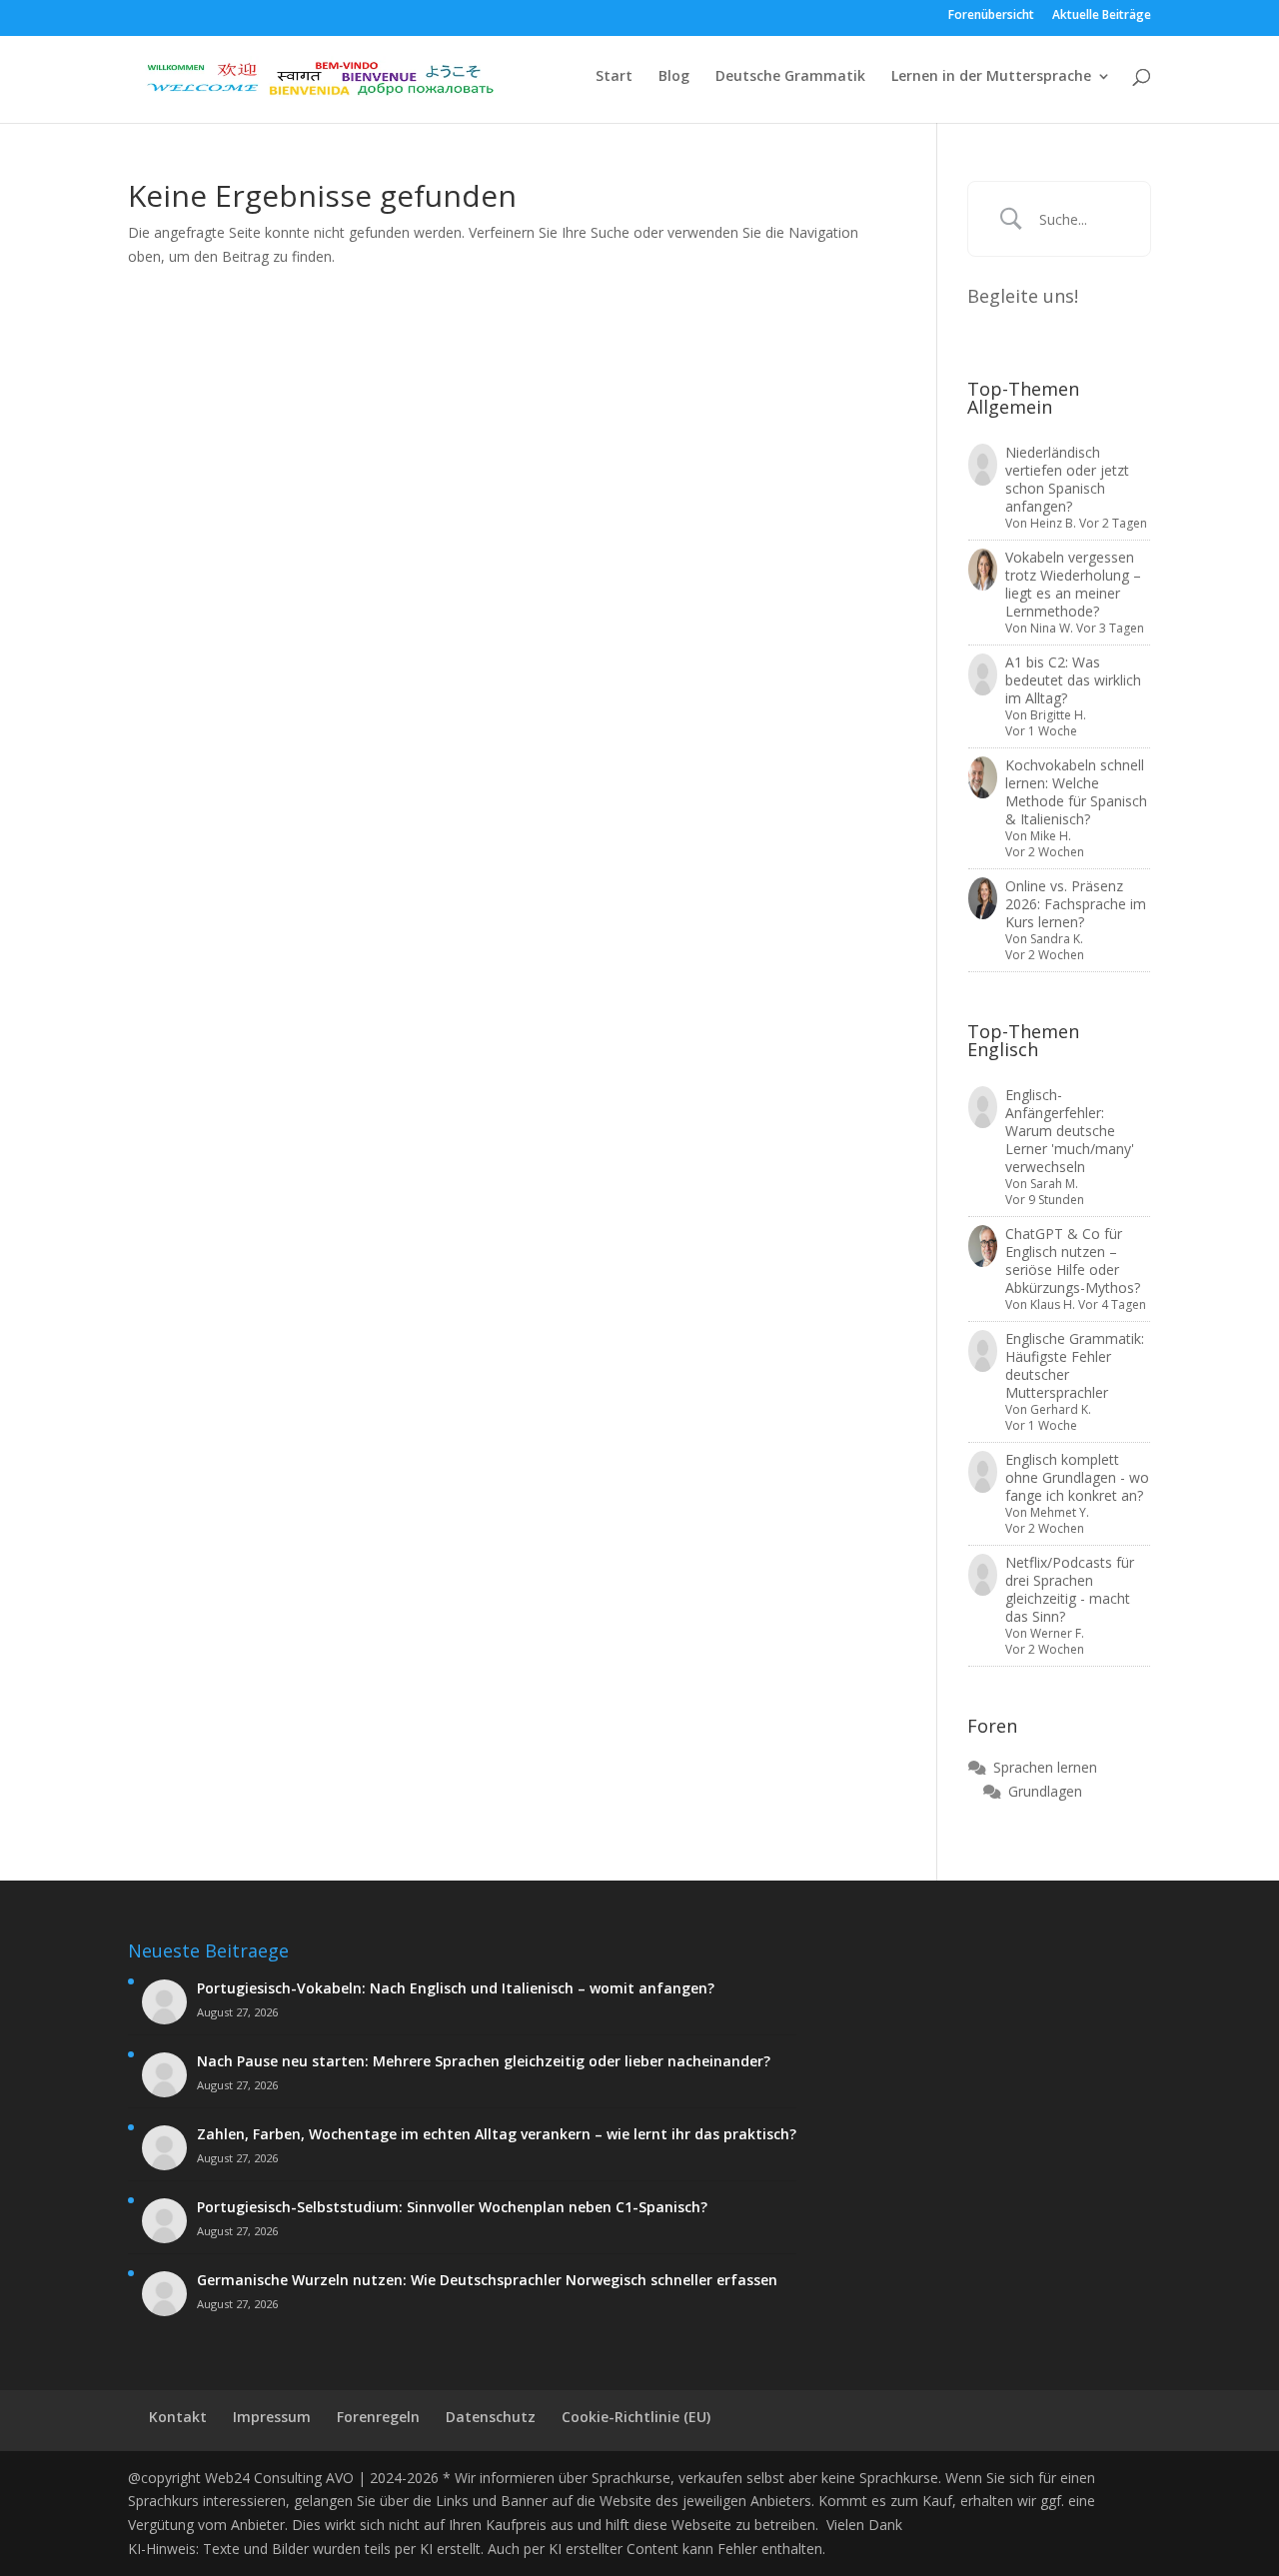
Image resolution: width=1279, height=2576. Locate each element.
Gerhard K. (1061, 1409)
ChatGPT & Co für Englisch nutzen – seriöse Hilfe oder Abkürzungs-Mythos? (1073, 1261)
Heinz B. (1053, 523)
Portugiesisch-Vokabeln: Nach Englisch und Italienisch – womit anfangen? (456, 1988)
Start (614, 77)
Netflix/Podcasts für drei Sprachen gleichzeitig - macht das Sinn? (1070, 1589)
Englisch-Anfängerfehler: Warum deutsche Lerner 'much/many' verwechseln (1070, 1131)
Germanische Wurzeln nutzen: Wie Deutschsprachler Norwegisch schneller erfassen (487, 2280)
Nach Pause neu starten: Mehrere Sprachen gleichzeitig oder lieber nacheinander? (484, 2061)
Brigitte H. (1058, 715)
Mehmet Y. (1060, 1512)
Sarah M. (1054, 1184)
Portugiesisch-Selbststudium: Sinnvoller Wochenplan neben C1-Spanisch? (452, 2207)
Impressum (272, 2417)
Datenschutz (491, 2417)
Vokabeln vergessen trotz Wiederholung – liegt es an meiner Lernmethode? (1073, 584)
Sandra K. (1057, 939)
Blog (674, 77)
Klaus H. (1053, 1304)
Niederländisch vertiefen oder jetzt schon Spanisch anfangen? (1067, 479)
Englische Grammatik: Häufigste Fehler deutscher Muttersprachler (1075, 1365)
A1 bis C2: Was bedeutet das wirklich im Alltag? (1073, 680)
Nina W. (1052, 628)
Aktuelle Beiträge (1102, 16)
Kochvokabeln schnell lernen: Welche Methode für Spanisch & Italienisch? (1076, 792)
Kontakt (178, 2417)
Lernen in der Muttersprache (991, 77)
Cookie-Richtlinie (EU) (636, 2417)
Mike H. (1051, 836)
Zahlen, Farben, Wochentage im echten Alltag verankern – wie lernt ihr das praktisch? (497, 2134)
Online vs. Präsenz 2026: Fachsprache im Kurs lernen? (1076, 904)
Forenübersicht (991, 16)
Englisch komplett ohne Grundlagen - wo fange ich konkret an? (1077, 1477)
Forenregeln (378, 2417)
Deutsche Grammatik (790, 77)
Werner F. (1057, 1633)
